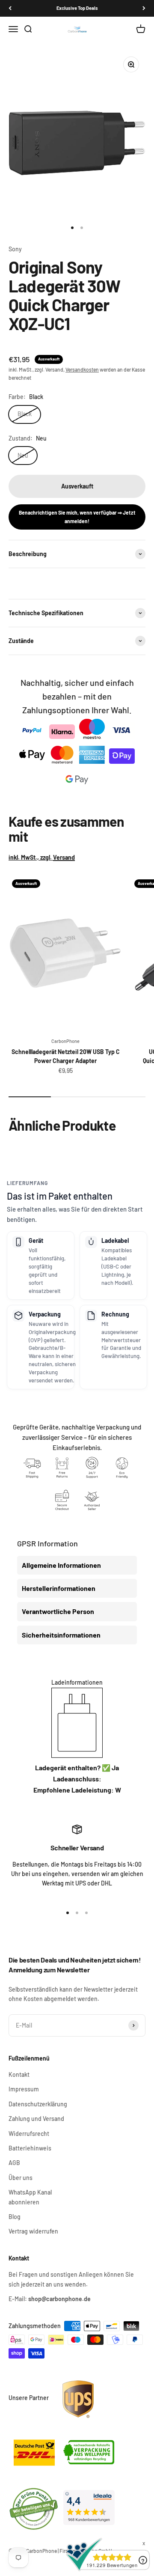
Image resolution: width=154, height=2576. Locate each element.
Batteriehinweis (30, 2148)
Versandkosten (82, 369)
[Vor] (144, 8)
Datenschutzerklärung (38, 2104)
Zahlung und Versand (36, 2119)
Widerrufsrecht (29, 2134)
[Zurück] (10, 8)
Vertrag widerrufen (33, 2231)
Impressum (24, 2089)
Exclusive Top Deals (77, 8)
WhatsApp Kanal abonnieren (30, 2197)
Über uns (21, 2178)
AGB (14, 2163)
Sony (15, 249)
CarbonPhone (65, 1041)
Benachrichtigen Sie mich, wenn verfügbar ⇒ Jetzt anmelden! (77, 517)
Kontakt (19, 2074)
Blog (15, 2217)
